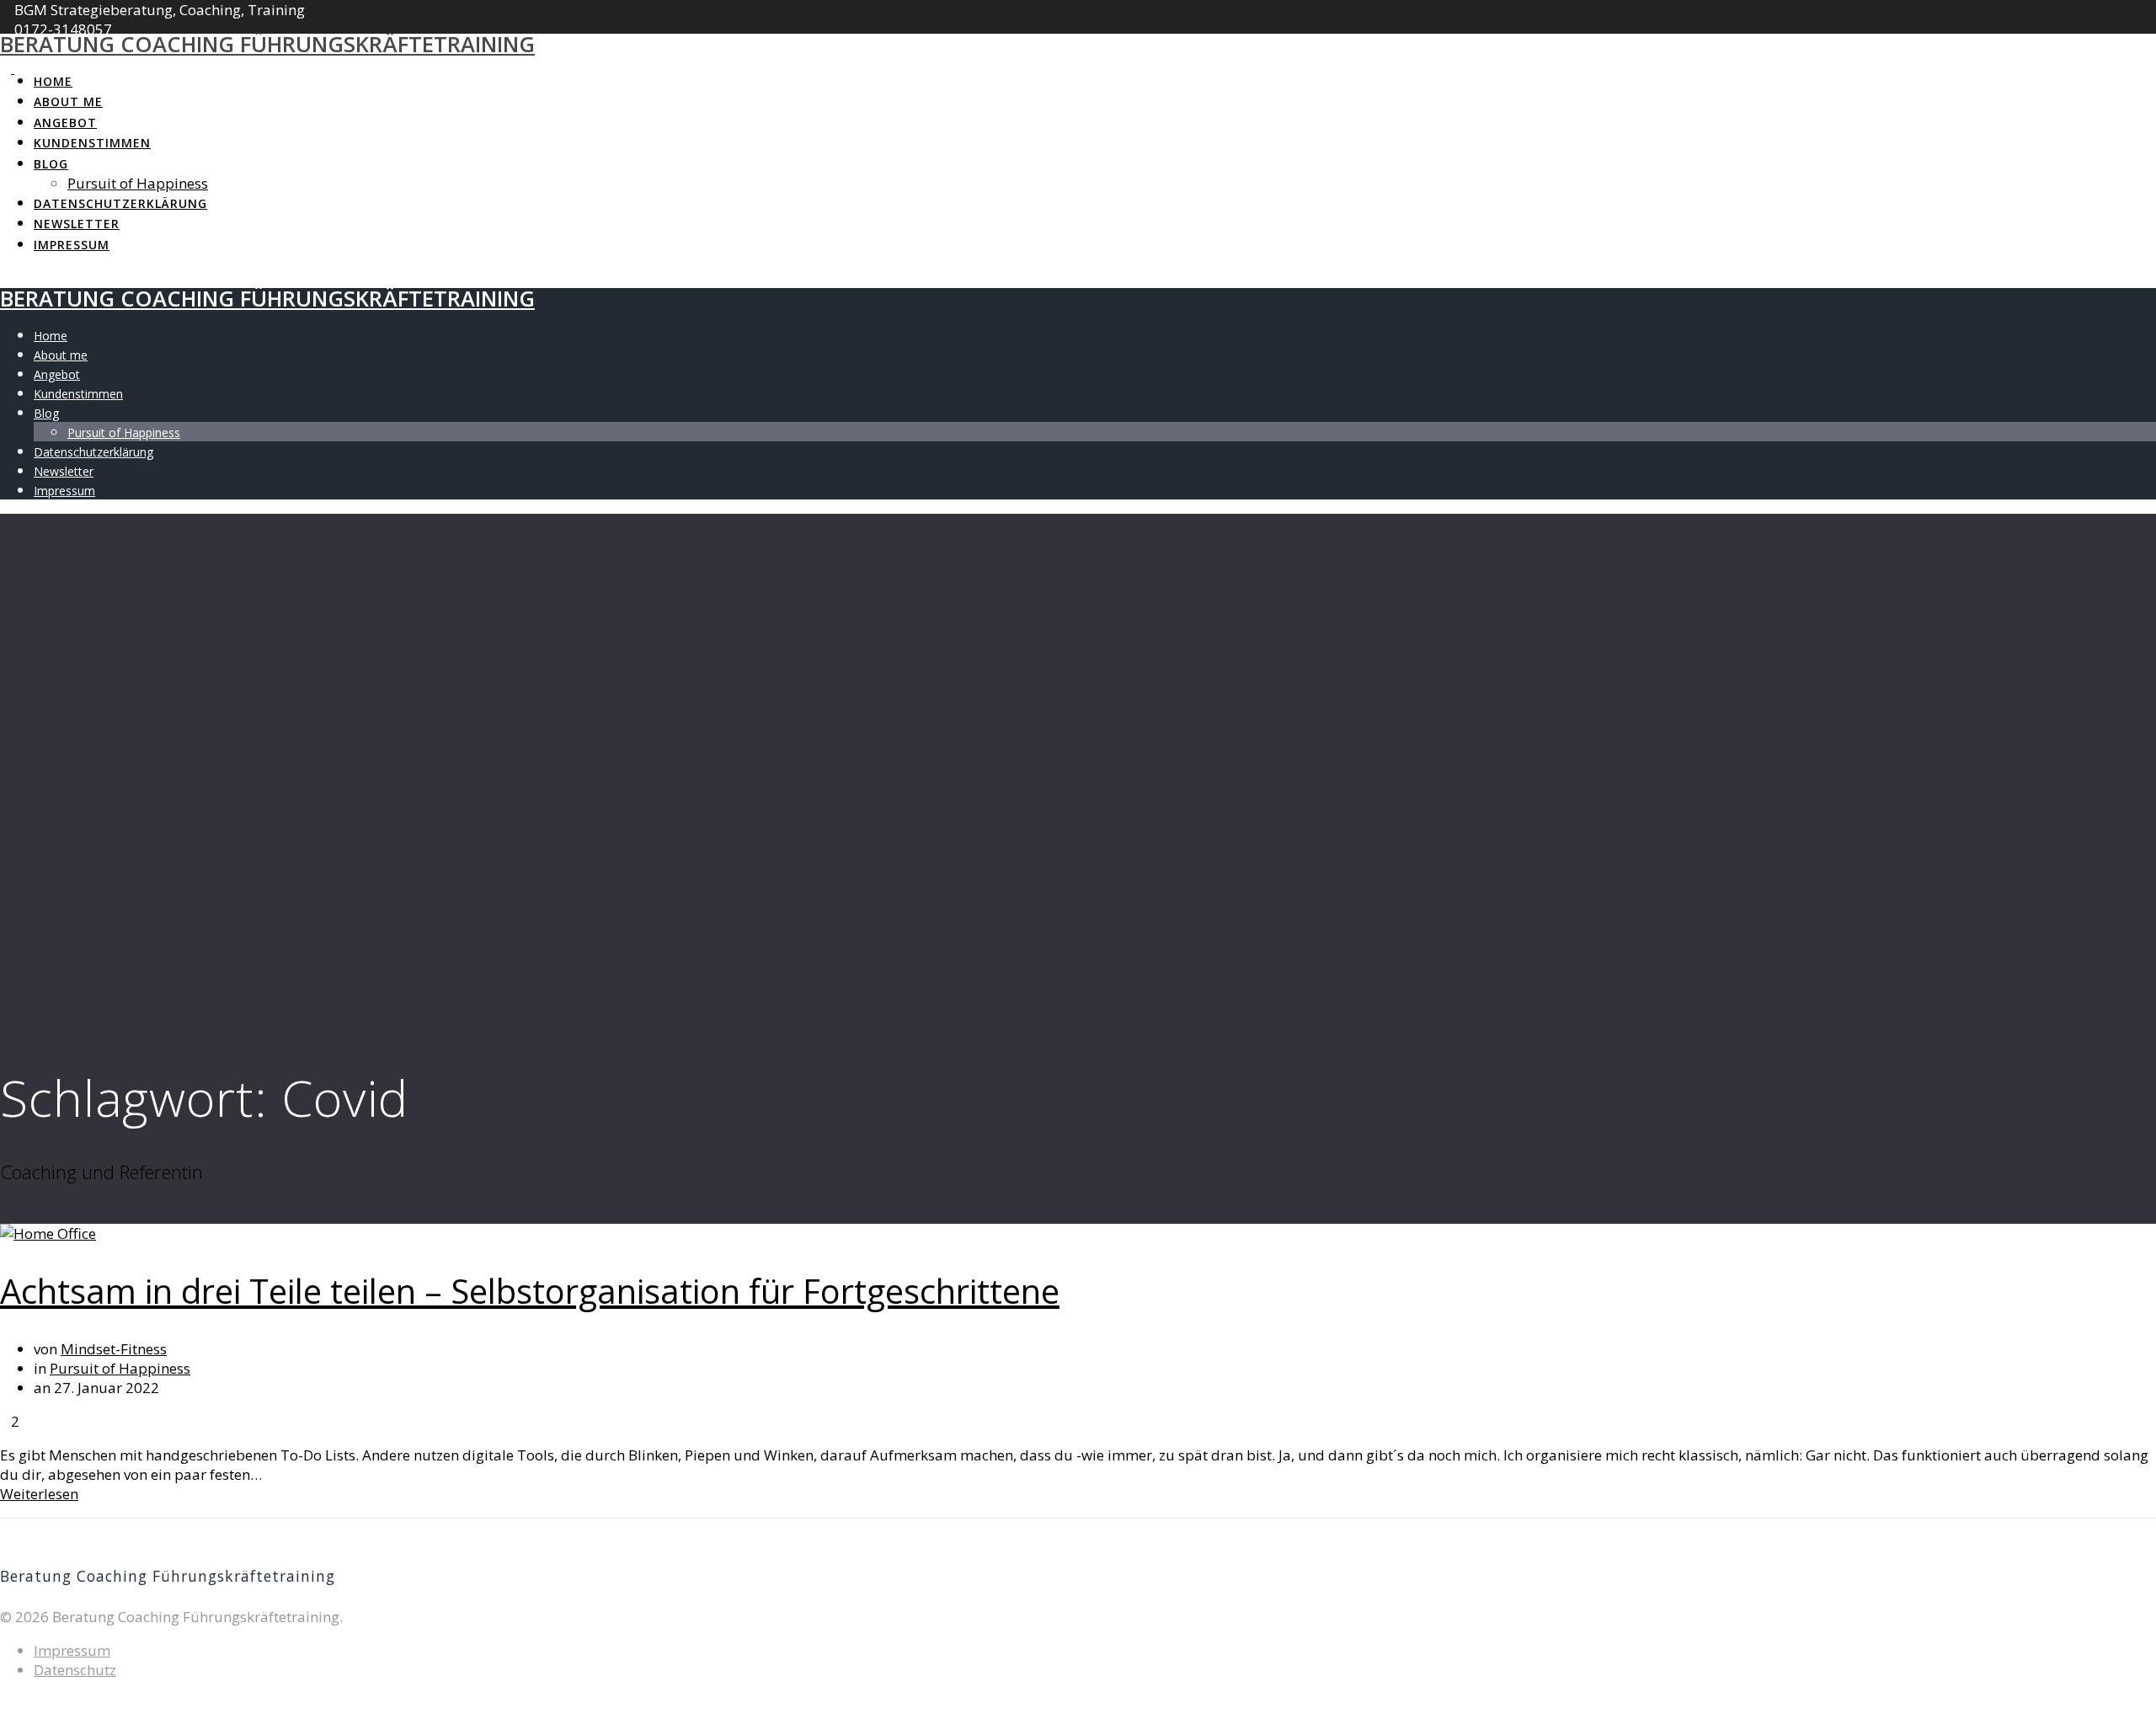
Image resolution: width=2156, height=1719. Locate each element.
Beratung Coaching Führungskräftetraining (267, 44)
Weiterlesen (39, 1494)
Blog (51, 164)
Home (53, 81)
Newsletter (77, 224)
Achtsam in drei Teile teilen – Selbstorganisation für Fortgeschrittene (530, 1291)
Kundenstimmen (92, 143)
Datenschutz (75, 1670)
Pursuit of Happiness (138, 183)
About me (68, 101)
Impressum (72, 245)
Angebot (65, 123)
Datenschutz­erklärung (120, 203)
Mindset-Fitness (114, 1349)
